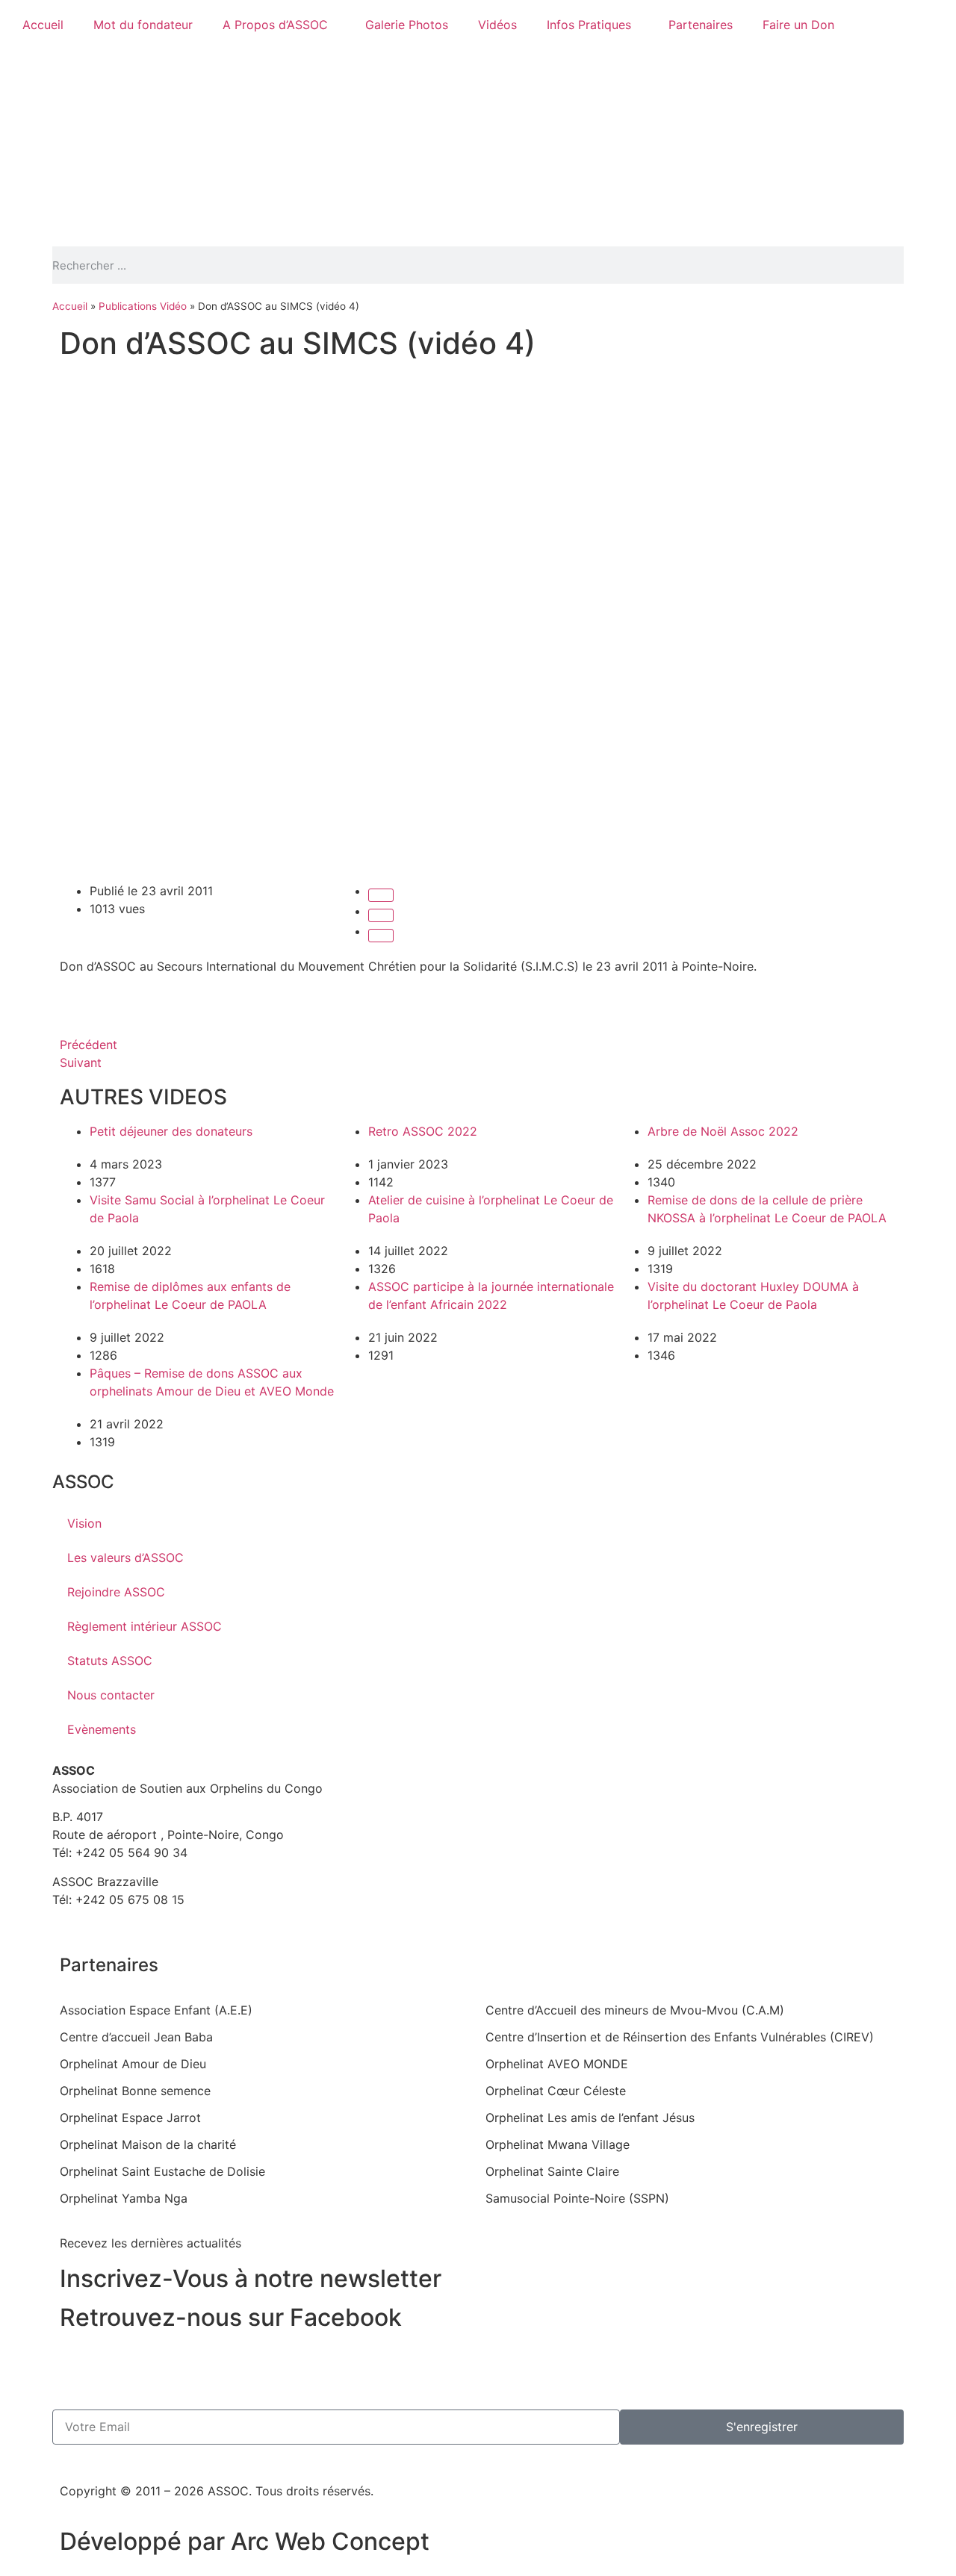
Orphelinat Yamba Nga (124, 2198)
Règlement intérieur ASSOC (145, 1626)
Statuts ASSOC (110, 1661)
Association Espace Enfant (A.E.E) (156, 2010)
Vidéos (497, 25)
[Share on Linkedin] (381, 936)
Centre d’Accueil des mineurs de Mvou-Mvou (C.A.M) (635, 2010)
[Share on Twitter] (381, 915)
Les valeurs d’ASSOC (125, 1558)
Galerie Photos (407, 25)
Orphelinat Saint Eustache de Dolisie (162, 2171)
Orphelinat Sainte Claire (552, 2171)
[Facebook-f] (78, 2363)
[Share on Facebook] (381, 895)
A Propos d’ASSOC (275, 25)
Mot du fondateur (143, 25)
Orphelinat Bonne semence (135, 2091)
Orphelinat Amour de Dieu (133, 2064)
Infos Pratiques (589, 25)
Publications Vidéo (143, 306)
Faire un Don (798, 25)
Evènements (102, 1729)
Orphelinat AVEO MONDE (557, 2064)
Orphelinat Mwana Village (558, 2144)
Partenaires (701, 25)
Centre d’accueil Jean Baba (136, 2037)
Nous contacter (111, 1695)
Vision (84, 1523)
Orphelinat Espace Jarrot (130, 2118)
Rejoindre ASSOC (116, 1592)
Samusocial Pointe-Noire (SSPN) (577, 2198)
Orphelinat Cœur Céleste (556, 2091)
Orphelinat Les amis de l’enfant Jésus (590, 2118)
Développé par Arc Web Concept (245, 2541)
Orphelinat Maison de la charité (148, 2144)
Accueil (43, 25)
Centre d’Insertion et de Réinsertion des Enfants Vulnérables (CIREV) (680, 2037)
